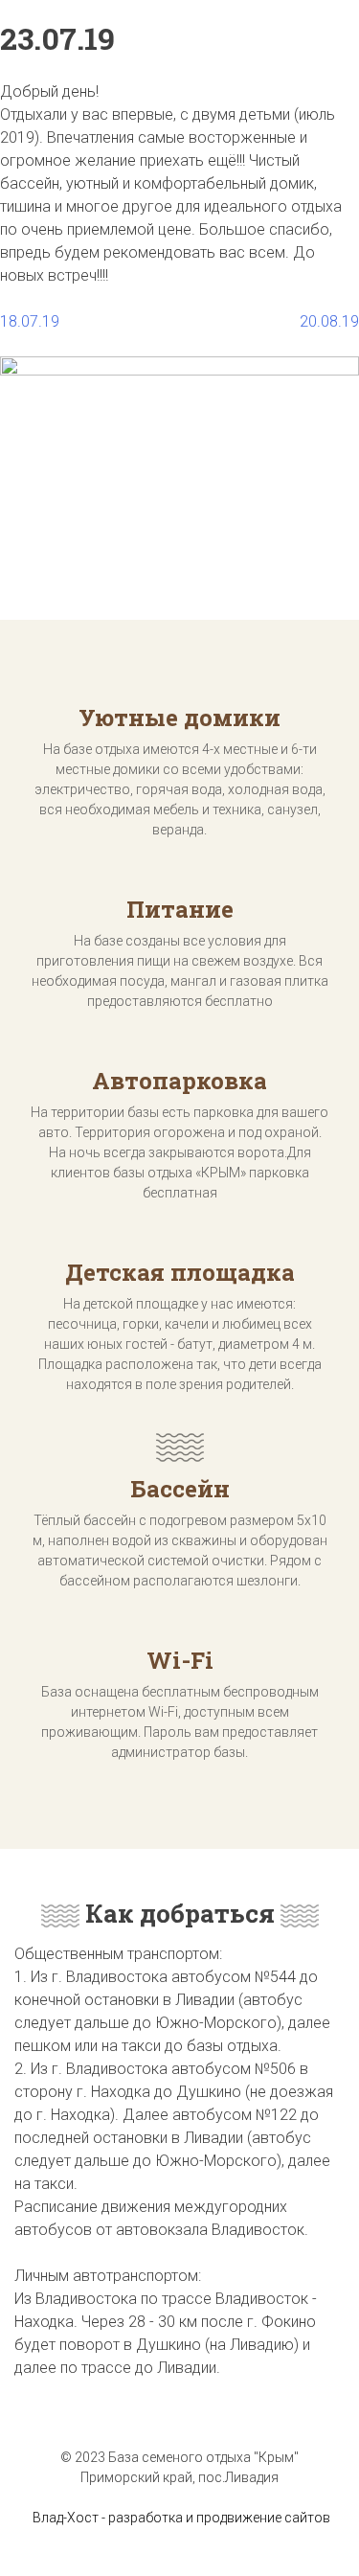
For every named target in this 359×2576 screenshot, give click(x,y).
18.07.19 (30, 321)
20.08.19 (329, 321)
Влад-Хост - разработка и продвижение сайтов (181, 2518)
